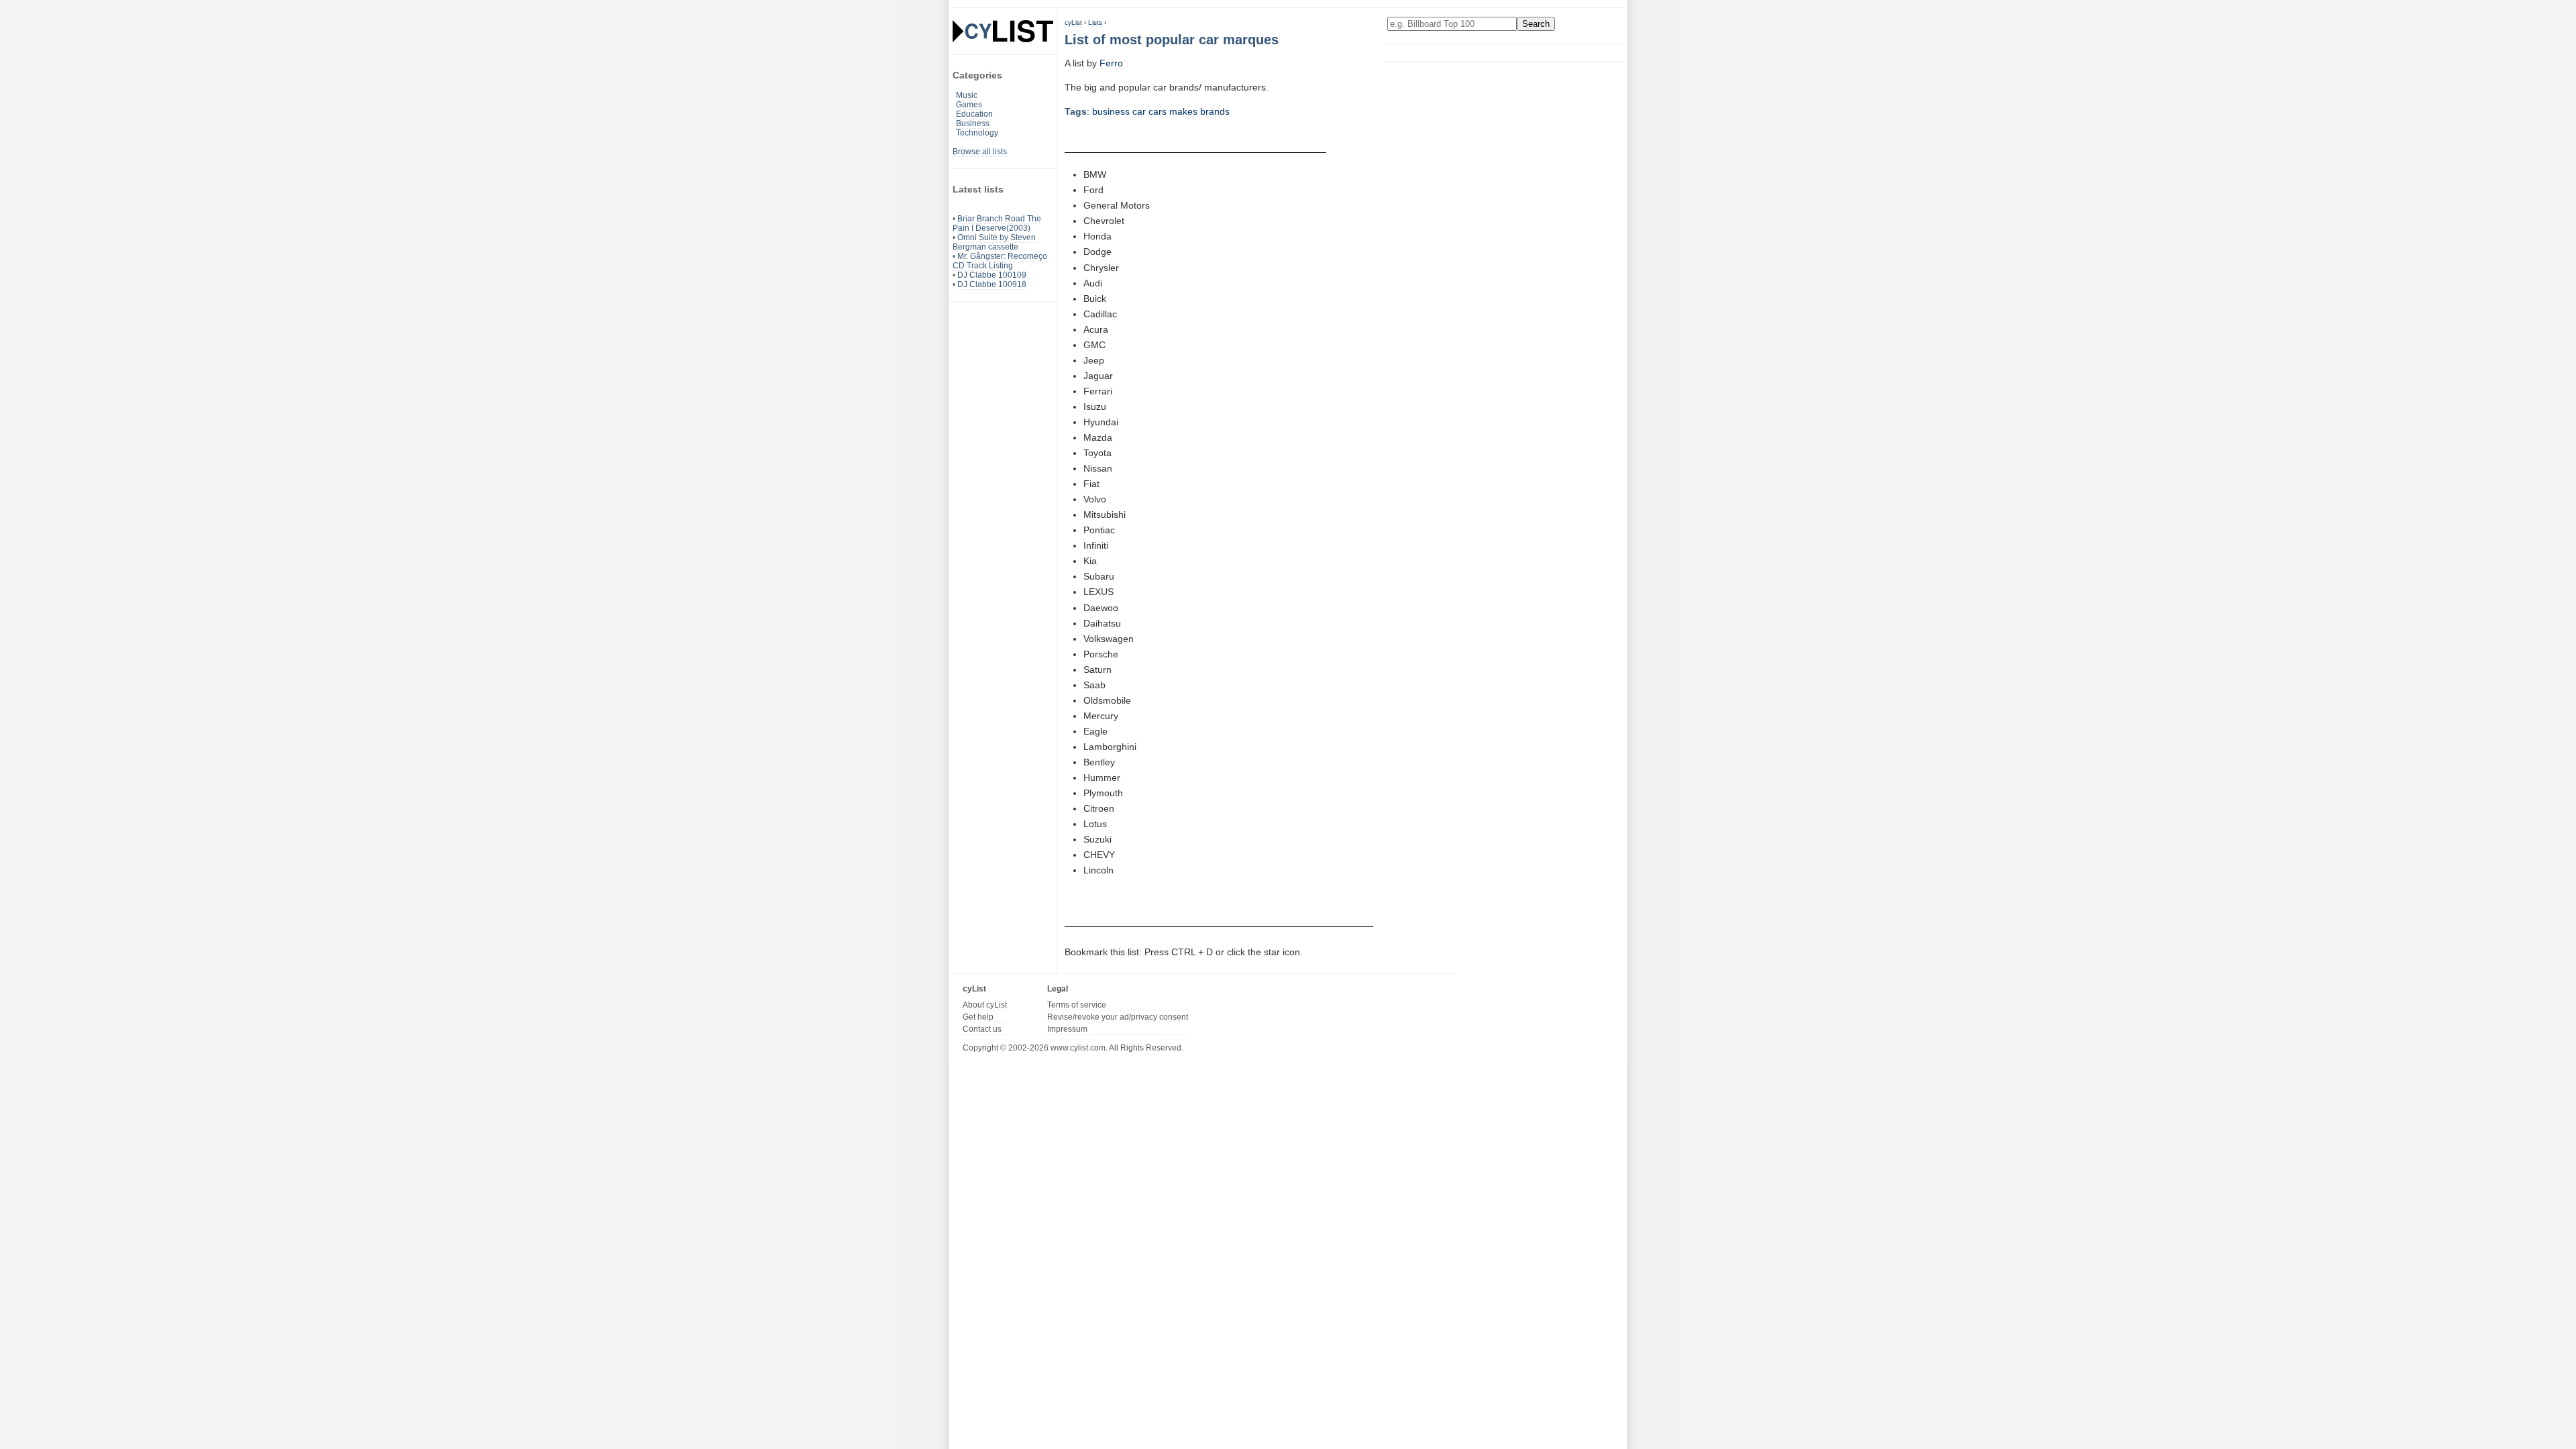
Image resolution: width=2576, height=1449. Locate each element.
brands (1215, 111)
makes (1183, 111)
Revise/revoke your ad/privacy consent (1118, 1017)
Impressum (1067, 1029)
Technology (977, 133)
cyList (1073, 22)
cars (1158, 111)
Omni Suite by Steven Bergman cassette (994, 242)
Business (973, 123)
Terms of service (1077, 1005)
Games (969, 105)
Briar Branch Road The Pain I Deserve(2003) (997, 223)
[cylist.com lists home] (1003, 31)
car (1139, 111)
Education (974, 114)
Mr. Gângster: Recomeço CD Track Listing (1000, 261)
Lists (1095, 22)
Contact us (982, 1029)
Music (967, 95)
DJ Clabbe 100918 (992, 284)
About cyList (985, 1005)
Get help (978, 1017)
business (1111, 111)
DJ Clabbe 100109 (992, 275)
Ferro (1111, 63)
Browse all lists (980, 152)
